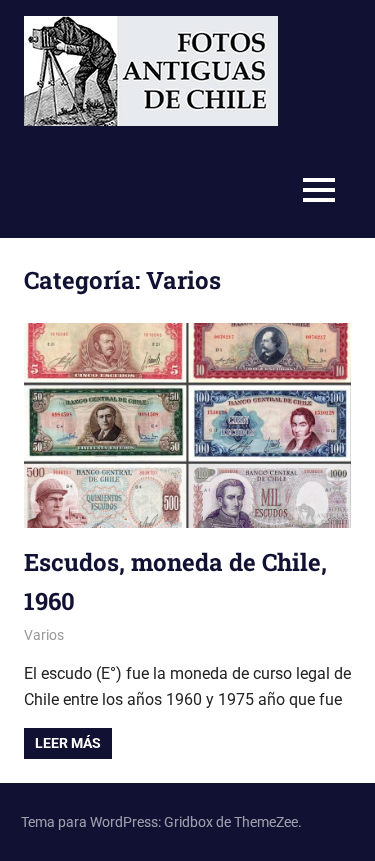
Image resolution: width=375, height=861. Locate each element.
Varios (44, 635)
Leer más (68, 743)
